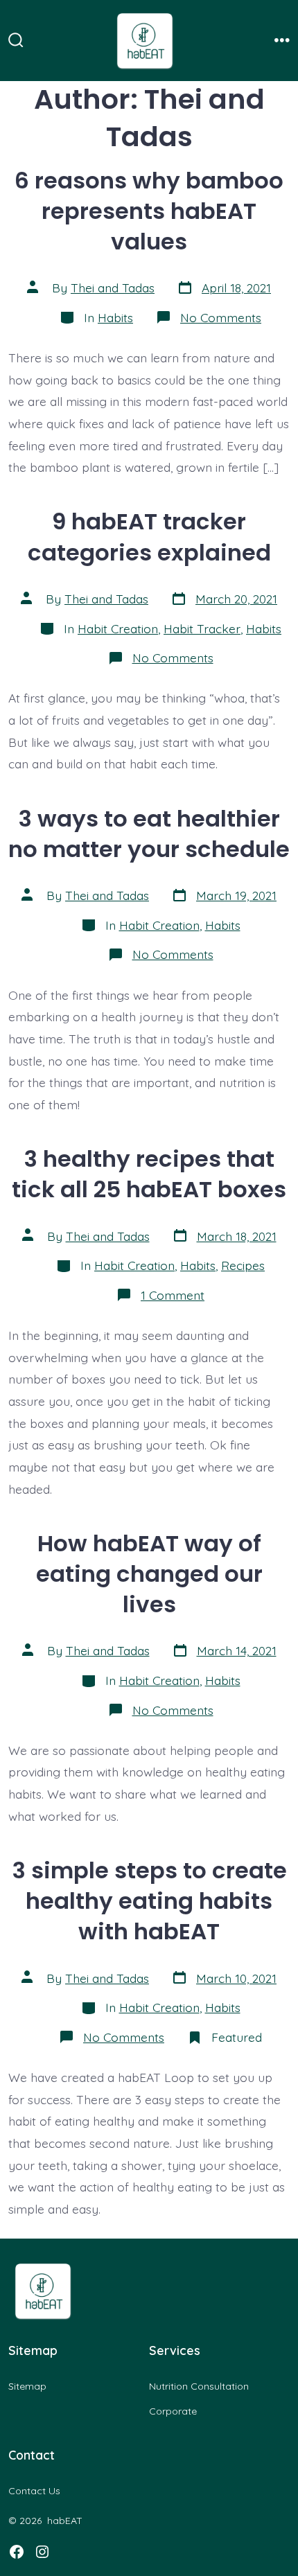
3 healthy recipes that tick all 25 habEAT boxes (149, 1174)
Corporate (173, 2411)
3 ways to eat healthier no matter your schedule (149, 834)
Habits (115, 317)
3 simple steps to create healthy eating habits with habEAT (149, 1901)
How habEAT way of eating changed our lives (149, 1574)
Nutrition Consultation (199, 2386)
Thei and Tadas (113, 288)
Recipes (243, 1265)
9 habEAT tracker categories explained (149, 537)
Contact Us (34, 2491)
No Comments (221, 317)
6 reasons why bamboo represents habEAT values (149, 211)
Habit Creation (118, 628)
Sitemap (27, 2386)
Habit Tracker (202, 628)
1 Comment (173, 1295)
